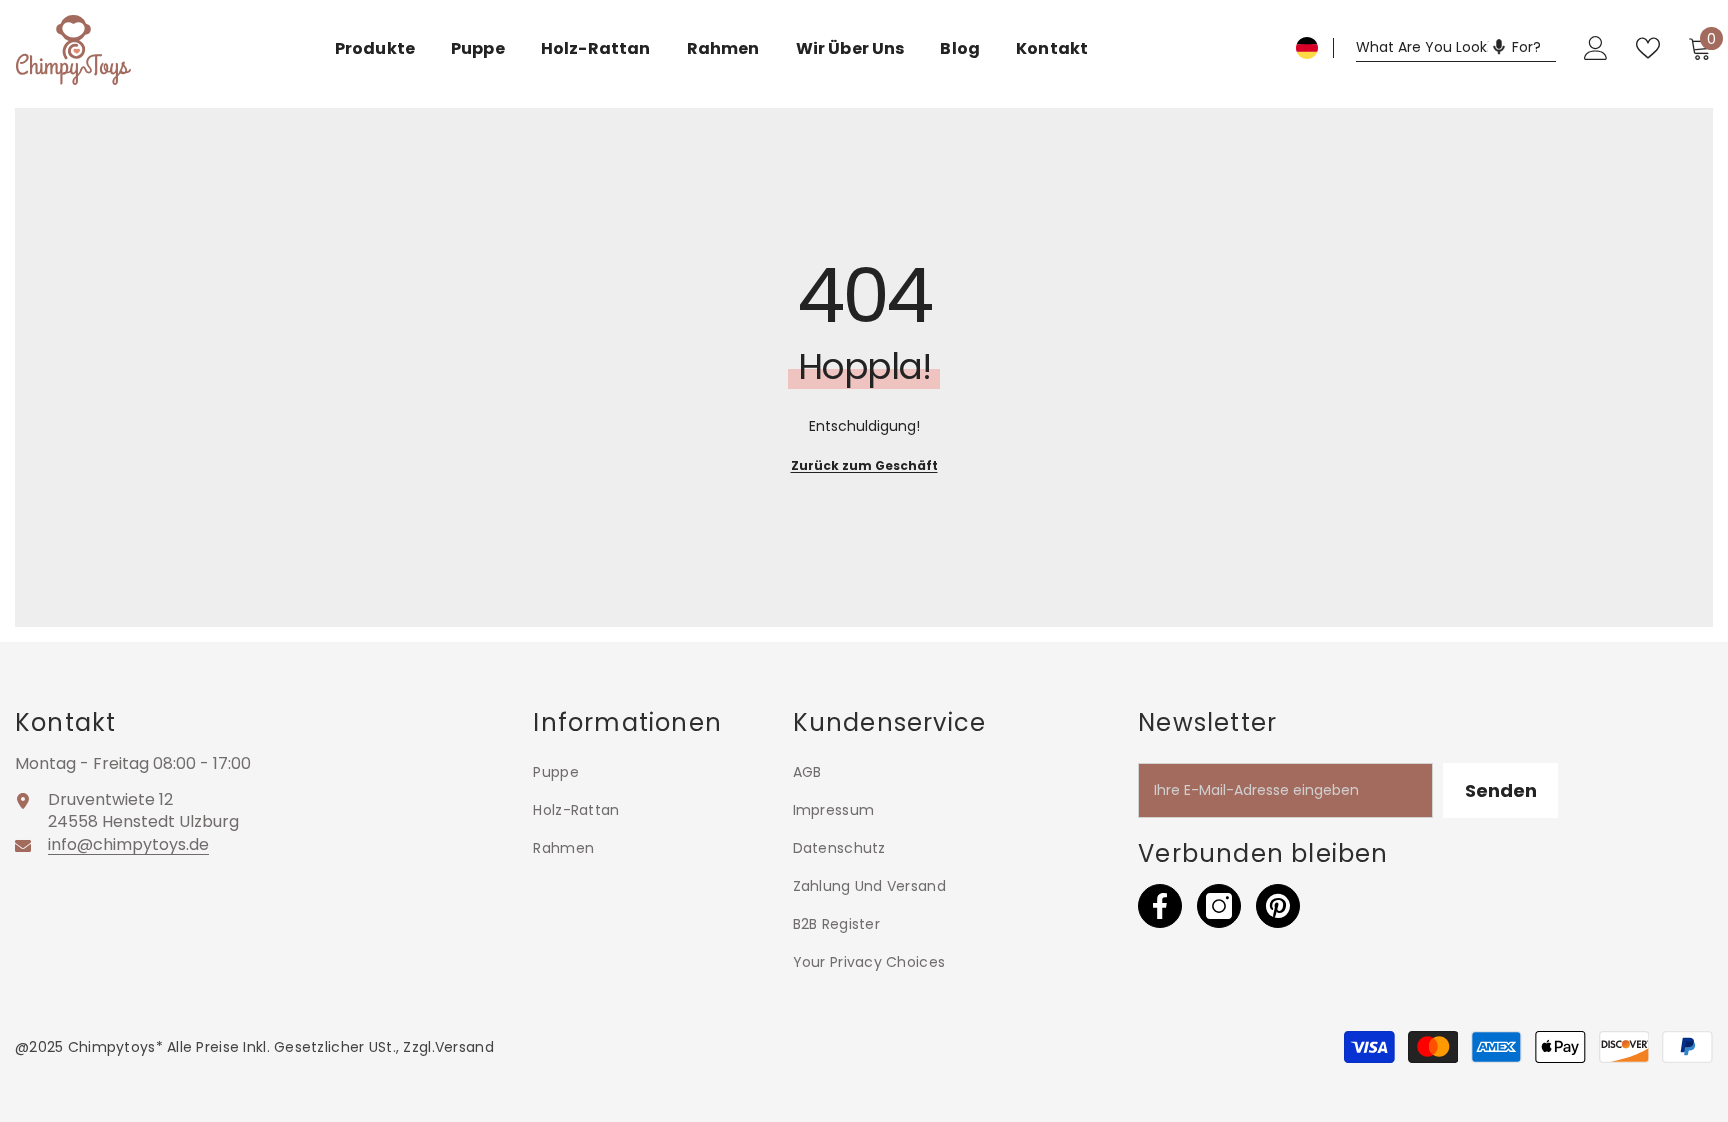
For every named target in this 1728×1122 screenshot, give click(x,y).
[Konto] (1596, 48)
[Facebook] (1160, 906)
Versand (464, 1047)
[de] (1307, 48)
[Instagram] (1219, 906)
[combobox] (1456, 47)
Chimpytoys (112, 1047)
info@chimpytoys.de (128, 844)
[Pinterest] (1278, 906)
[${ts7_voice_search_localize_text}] (1499, 47)
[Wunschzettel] (1648, 48)
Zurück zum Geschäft (864, 465)
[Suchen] (1456, 47)
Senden (1501, 790)
